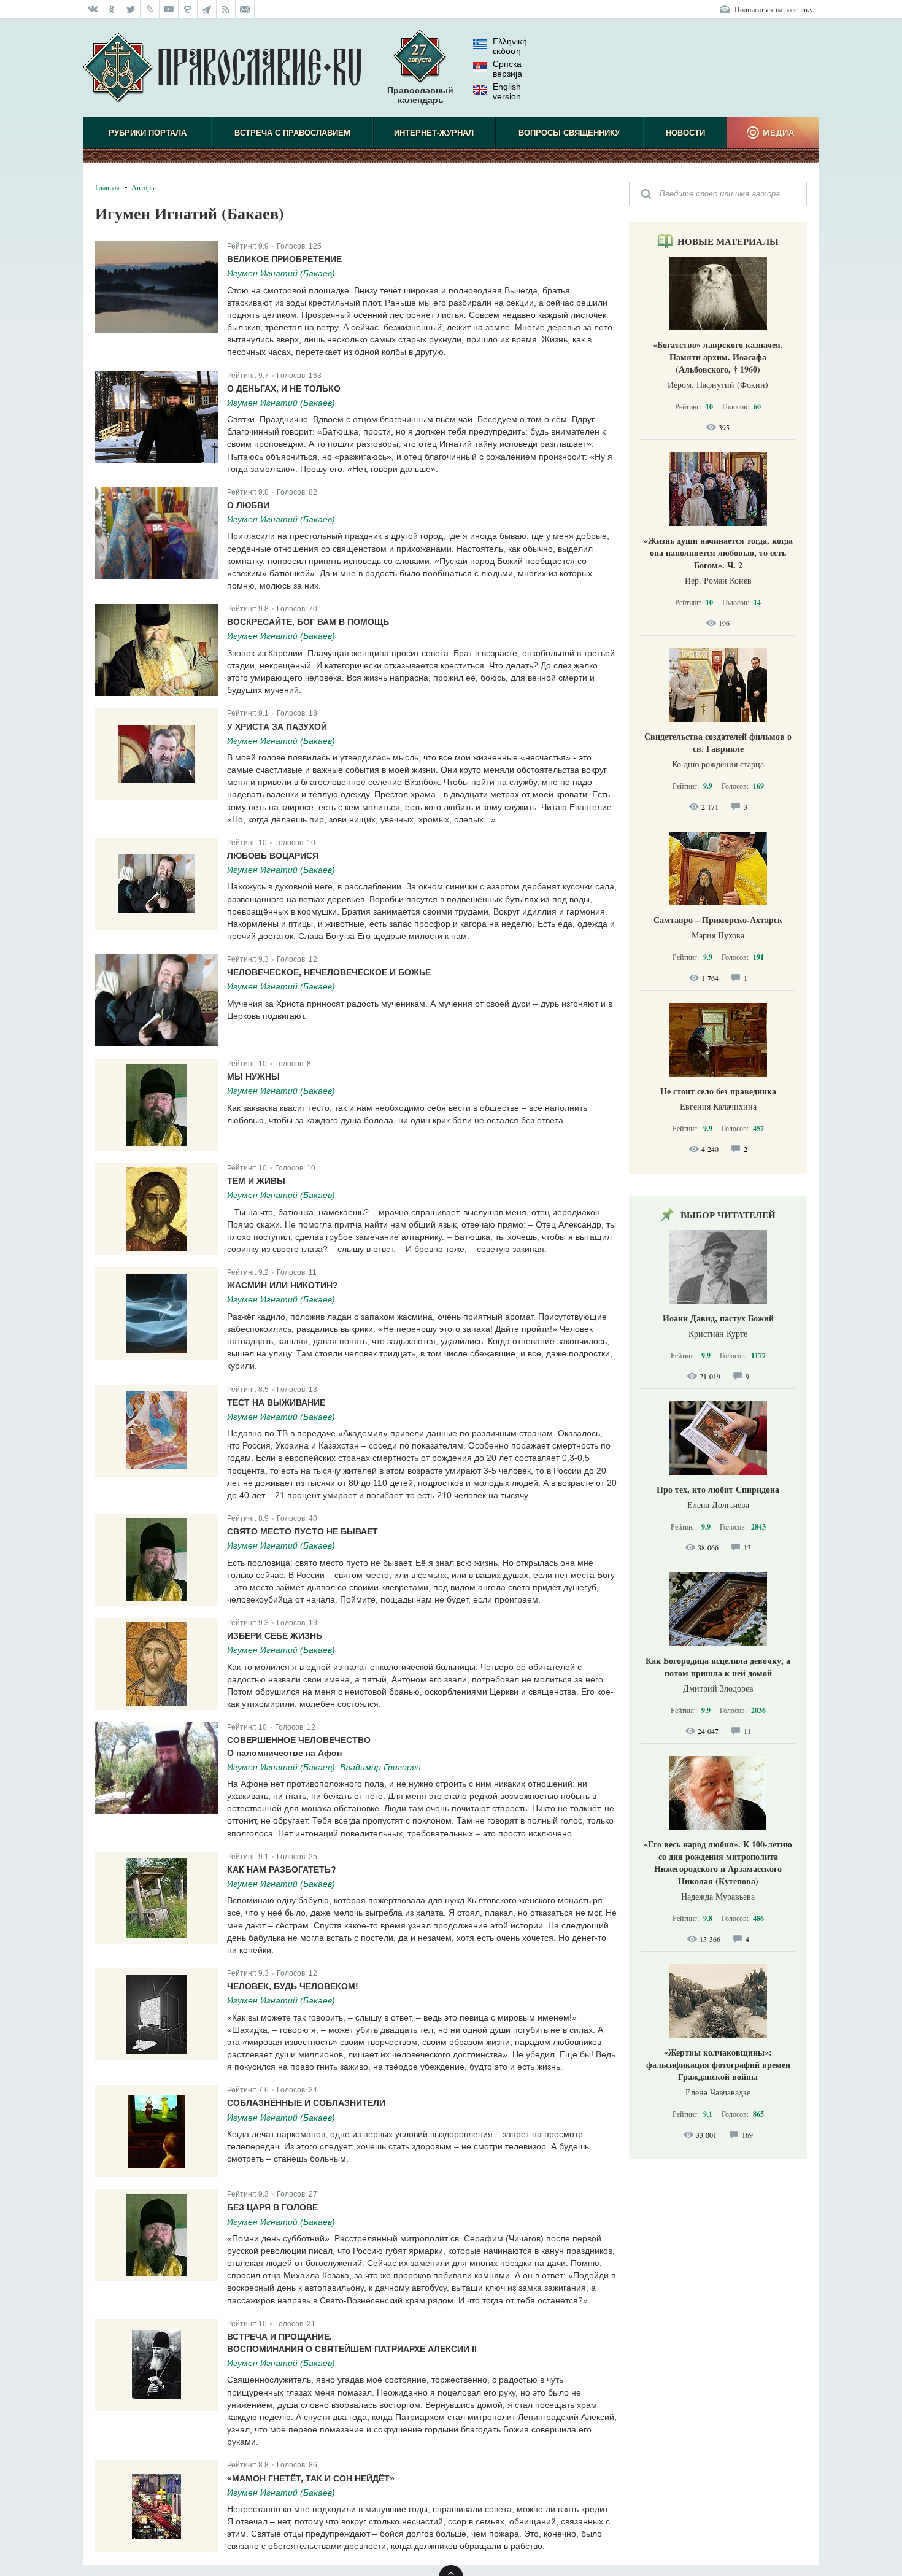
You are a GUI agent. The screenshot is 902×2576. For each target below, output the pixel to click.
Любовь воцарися (273, 856)
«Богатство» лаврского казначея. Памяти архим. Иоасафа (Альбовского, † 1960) (718, 357)
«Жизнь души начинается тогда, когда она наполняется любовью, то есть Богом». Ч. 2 (718, 553)
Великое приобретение (284, 259)
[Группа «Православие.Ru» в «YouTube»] (169, 9)
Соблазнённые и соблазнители (306, 2103)
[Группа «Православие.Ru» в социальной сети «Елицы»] (188, 9)
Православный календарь (420, 95)
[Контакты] (245, 9)
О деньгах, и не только (284, 389)
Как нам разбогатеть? (282, 1870)
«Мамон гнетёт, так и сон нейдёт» (311, 2478)
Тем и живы (256, 1181)
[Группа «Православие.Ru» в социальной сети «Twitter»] (131, 9)
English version (507, 91)
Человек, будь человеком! (293, 1986)
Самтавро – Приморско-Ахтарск (718, 920)
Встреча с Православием (292, 133)
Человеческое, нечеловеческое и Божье (329, 972)
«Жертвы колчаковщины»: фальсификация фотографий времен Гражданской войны (718, 2064)
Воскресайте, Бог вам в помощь (308, 622)
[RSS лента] (226, 9)
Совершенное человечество (299, 1740)
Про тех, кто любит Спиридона (718, 1489)
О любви (248, 505)
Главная (107, 187)
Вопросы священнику (569, 133)
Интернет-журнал (434, 133)
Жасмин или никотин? (283, 1285)
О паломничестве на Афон (284, 1753)
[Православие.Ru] (222, 68)
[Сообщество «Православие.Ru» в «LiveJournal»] (150, 9)
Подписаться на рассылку (774, 9)
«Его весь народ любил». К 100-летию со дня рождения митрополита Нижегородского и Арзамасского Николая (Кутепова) (718, 1862)
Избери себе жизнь (275, 1636)
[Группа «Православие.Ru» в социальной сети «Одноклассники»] (112, 9)
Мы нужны (253, 1077)
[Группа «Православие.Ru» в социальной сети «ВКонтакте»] (93, 9)
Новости (685, 133)
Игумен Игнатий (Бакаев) (281, 273)
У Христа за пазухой (277, 727)
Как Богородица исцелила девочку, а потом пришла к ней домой (718, 1667)
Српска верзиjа (507, 69)
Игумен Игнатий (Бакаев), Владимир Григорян (324, 1767)
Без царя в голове (272, 2207)
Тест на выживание (276, 1402)
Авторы (144, 187)
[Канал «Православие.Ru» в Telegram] (207, 9)
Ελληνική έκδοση (510, 46)
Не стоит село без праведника (718, 1091)
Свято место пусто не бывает (303, 1531)
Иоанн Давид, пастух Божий (718, 1318)
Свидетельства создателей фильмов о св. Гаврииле (718, 742)
